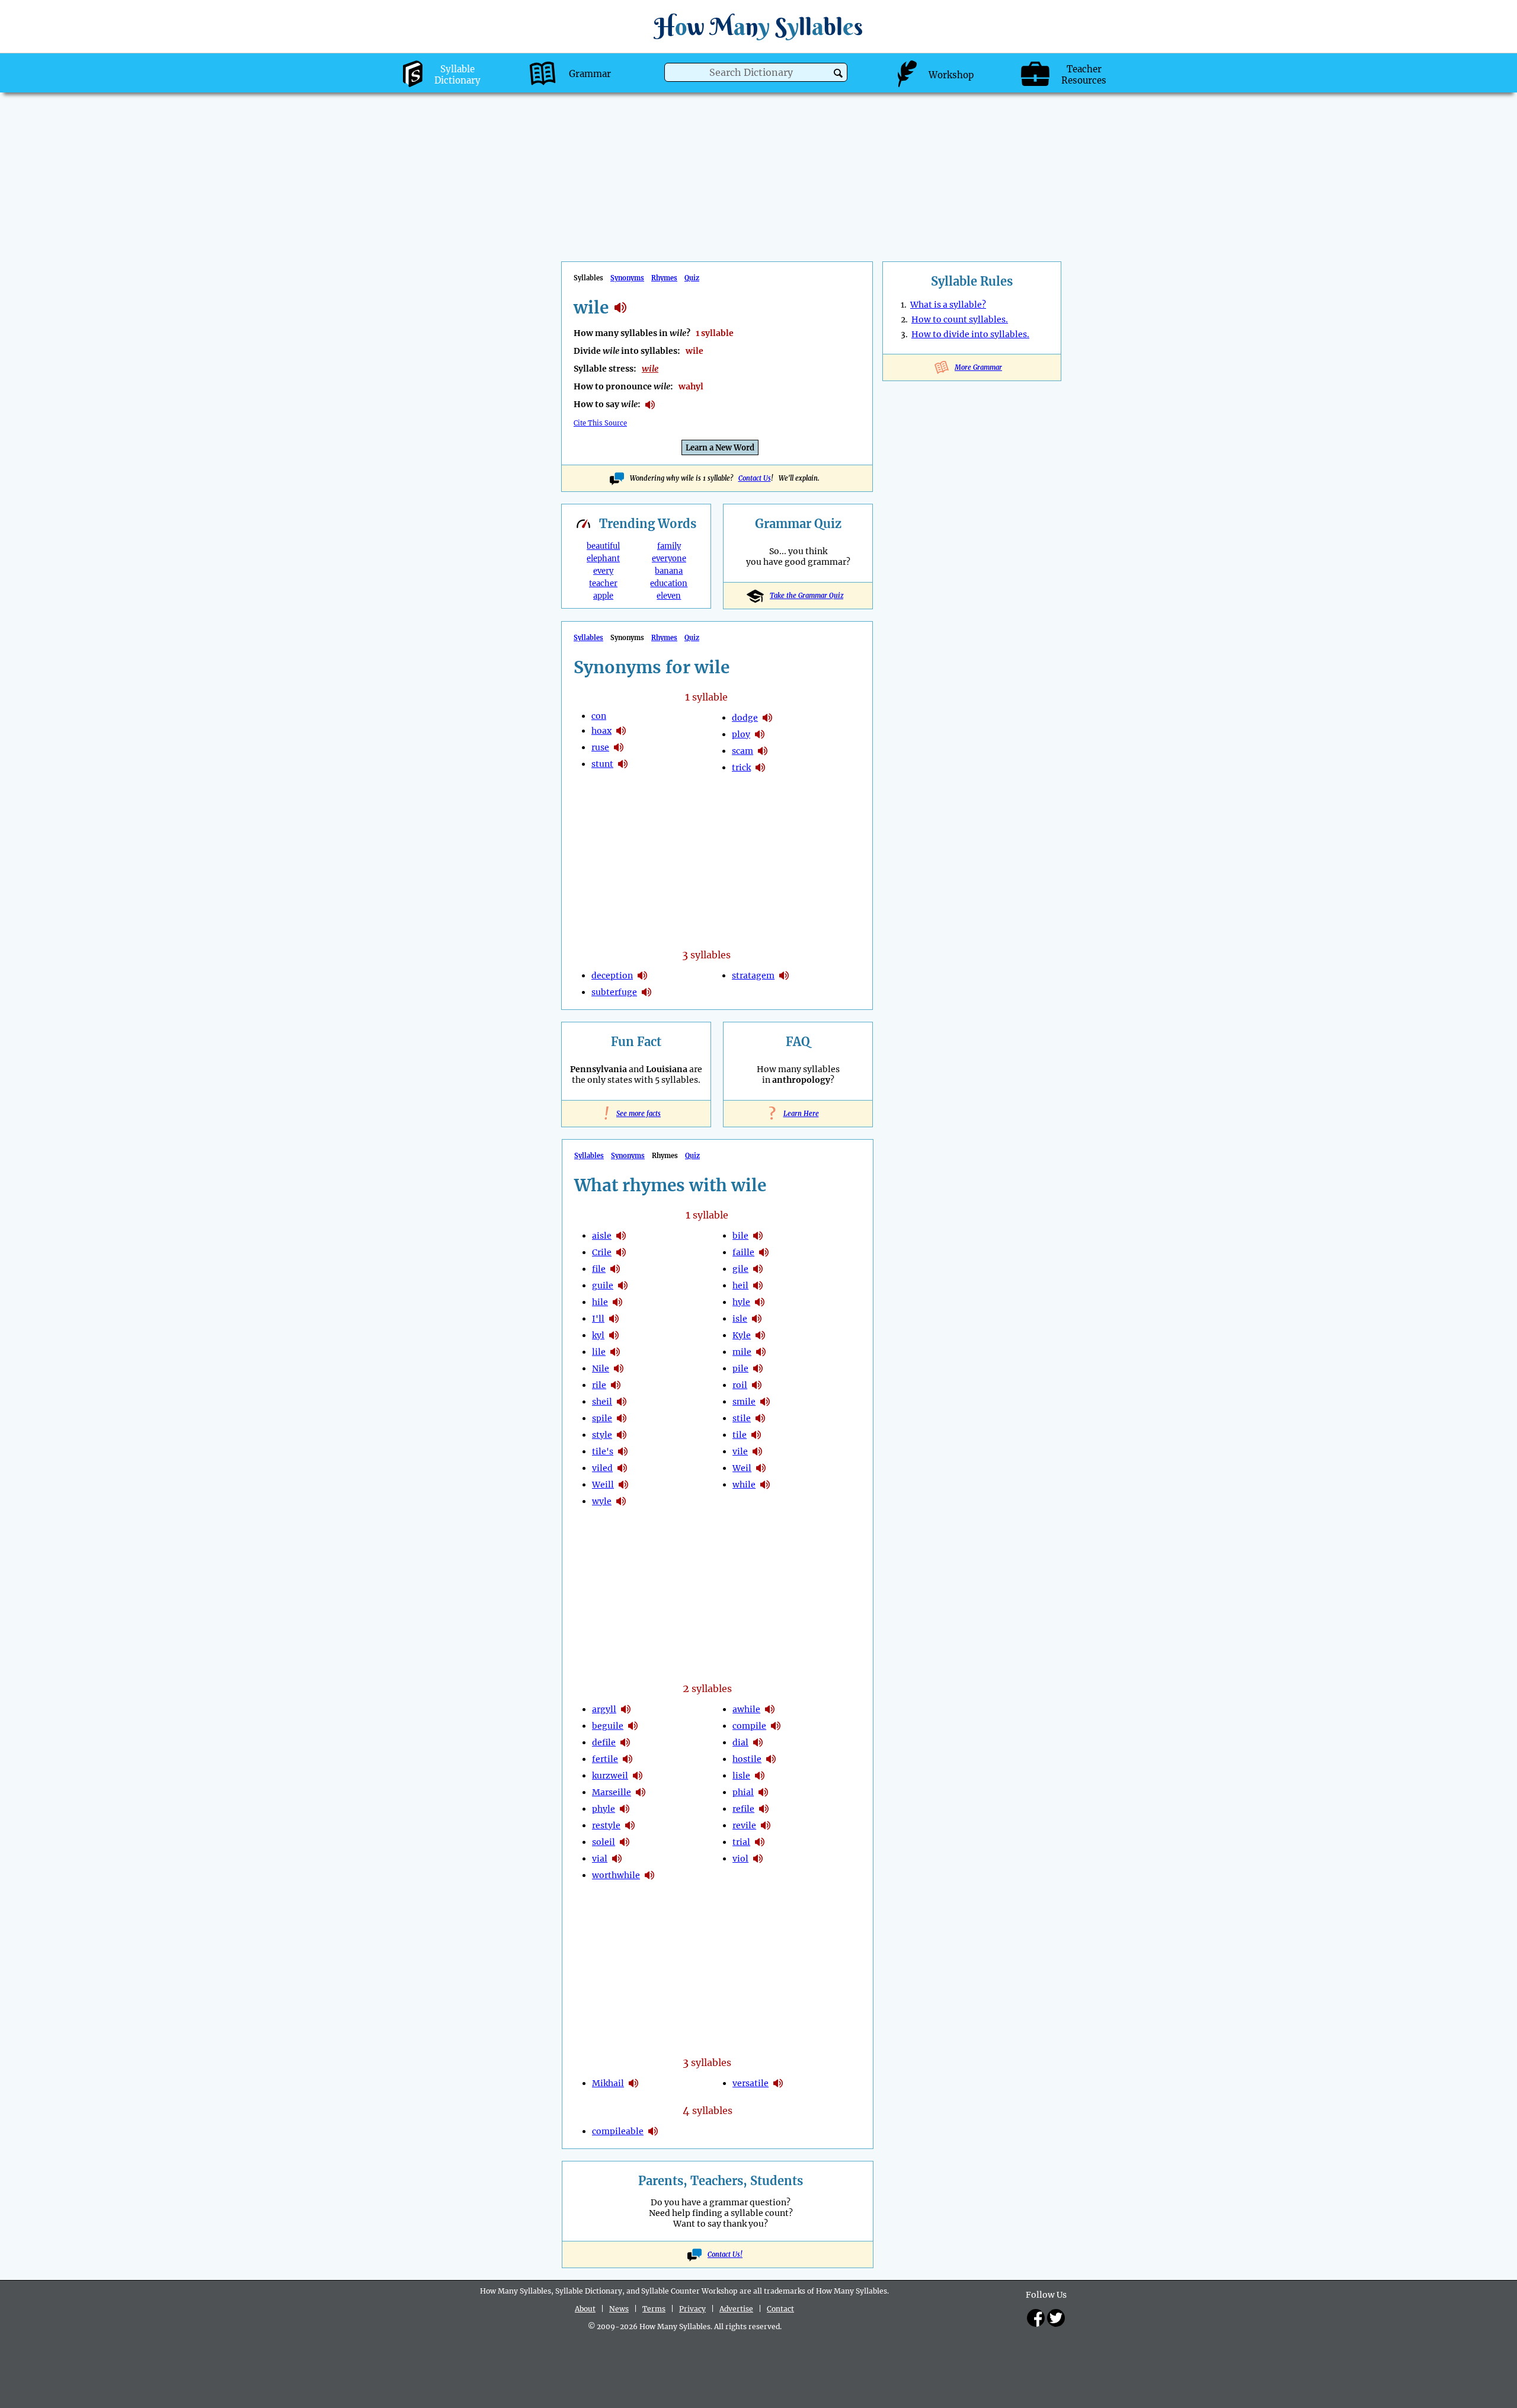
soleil (604, 1842)
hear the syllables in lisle (760, 1776)
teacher (603, 583)
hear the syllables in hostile (771, 1759)
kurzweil (610, 1776)
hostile (747, 1759)
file (599, 1269)
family (669, 546)
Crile (602, 1252)
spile (602, 1418)
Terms (654, 2309)
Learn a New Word (720, 448)
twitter (1056, 2318)
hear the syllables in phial (763, 1792)
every (603, 571)
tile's (603, 1451)
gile (740, 1269)
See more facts (636, 1114)
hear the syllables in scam (763, 751)
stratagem (753, 976)
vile (740, 1451)
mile (742, 1352)
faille (743, 1252)
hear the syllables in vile (757, 1451)
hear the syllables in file (615, 1269)
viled (602, 1468)
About (585, 2309)
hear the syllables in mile (761, 1352)
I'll (598, 1319)
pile (740, 1368)
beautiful (603, 546)
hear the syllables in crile (621, 1252)
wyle (602, 1501)
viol (740, 1859)
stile (742, 1418)
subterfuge (614, 992)
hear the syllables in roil (757, 1385)
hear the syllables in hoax (621, 731)
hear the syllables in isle (757, 1319)
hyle (741, 1302)
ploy (741, 734)
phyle (604, 1809)
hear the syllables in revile (766, 1825)
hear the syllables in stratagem (784, 976)
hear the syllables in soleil (625, 1842)
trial (741, 1842)
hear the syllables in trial (760, 1842)
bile (740, 1236)
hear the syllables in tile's (623, 1451)
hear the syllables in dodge (767, 718)
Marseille (612, 1792)
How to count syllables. (960, 319)
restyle (606, 1825)
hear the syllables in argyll (626, 1709)
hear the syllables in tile (756, 1435)
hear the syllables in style (622, 1435)
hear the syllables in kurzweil (638, 1776)
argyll (604, 1709)
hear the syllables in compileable (653, 2131)
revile (744, 1825)
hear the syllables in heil (758, 1285)
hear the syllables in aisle (621, 1236)
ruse (600, 747)
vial (600, 1859)
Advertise (736, 2309)
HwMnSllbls (758, 26)
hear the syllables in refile (764, 1809)
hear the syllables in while (765, 1485)
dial (740, 1742)
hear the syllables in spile (622, 1418)
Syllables (588, 638)
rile (599, 1385)
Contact (780, 2309)
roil (740, 1385)
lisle (741, 1776)
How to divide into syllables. (970, 334)
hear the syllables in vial (617, 1859)
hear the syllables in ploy (760, 734)
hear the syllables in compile (776, 1726)
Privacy (692, 2309)
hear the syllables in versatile (778, 2083)
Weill (603, 1485)
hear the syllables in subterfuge (647, 992)
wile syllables (620, 308)
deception (612, 976)
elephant (603, 559)
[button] (838, 73)
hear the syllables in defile (625, 1742)
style (602, 1435)
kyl (598, 1335)
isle (740, 1319)
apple (603, 596)
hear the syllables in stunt (623, 764)
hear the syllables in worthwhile (649, 1875)
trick (741, 768)
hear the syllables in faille (764, 1252)
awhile (746, 1709)
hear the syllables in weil (761, 1468)
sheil (602, 1402)
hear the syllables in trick (760, 768)
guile (603, 1285)
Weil (742, 1468)
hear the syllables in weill (623, 1485)
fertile (605, 1759)
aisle (602, 1236)
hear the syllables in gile (758, 1269)
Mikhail (608, 2083)
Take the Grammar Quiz (806, 596)
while (744, 1485)
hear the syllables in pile (758, 1368)
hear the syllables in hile (617, 1302)
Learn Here (798, 1114)
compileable (618, 2131)
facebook (1036, 2318)
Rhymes (664, 278)
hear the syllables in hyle (760, 1302)
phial (743, 1792)
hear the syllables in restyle (630, 1825)
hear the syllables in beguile (633, 1726)
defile (604, 1742)
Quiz (692, 278)
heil (740, 1285)
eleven (669, 596)
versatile (751, 2083)
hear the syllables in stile (760, 1418)
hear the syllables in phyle (625, 1809)
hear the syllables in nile (619, 1368)
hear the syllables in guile (623, 1285)
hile (600, 1302)
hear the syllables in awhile (770, 1709)
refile (743, 1809)
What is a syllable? (948, 305)
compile (749, 1726)
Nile (601, 1368)
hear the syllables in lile (615, 1352)
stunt (602, 764)
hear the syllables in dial (758, 1742)
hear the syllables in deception (642, 976)
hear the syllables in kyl (614, 1335)
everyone (669, 559)
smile (744, 1402)
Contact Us (755, 478)
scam (743, 751)
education (669, 583)
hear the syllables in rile (616, 1385)
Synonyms (627, 278)
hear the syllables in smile (765, 1402)
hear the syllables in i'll (614, 1319)
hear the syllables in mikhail (633, 2083)
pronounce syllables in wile (650, 405)
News (619, 2309)
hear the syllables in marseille (641, 1792)
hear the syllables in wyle (621, 1501)
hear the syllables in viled (622, 1468)
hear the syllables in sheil (622, 1402)
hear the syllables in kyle (760, 1335)
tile (740, 1435)
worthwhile (616, 1875)
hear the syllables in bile (758, 1236)
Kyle (742, 1335)
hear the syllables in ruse (619, 747)
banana (669, 571)
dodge (745, 718)
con (599, 716)
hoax (601, 731)
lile (599, 1352)
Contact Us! (725, 2254)
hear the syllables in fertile (628, 1759)
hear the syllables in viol (758, 1859)
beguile (608, 1726)
